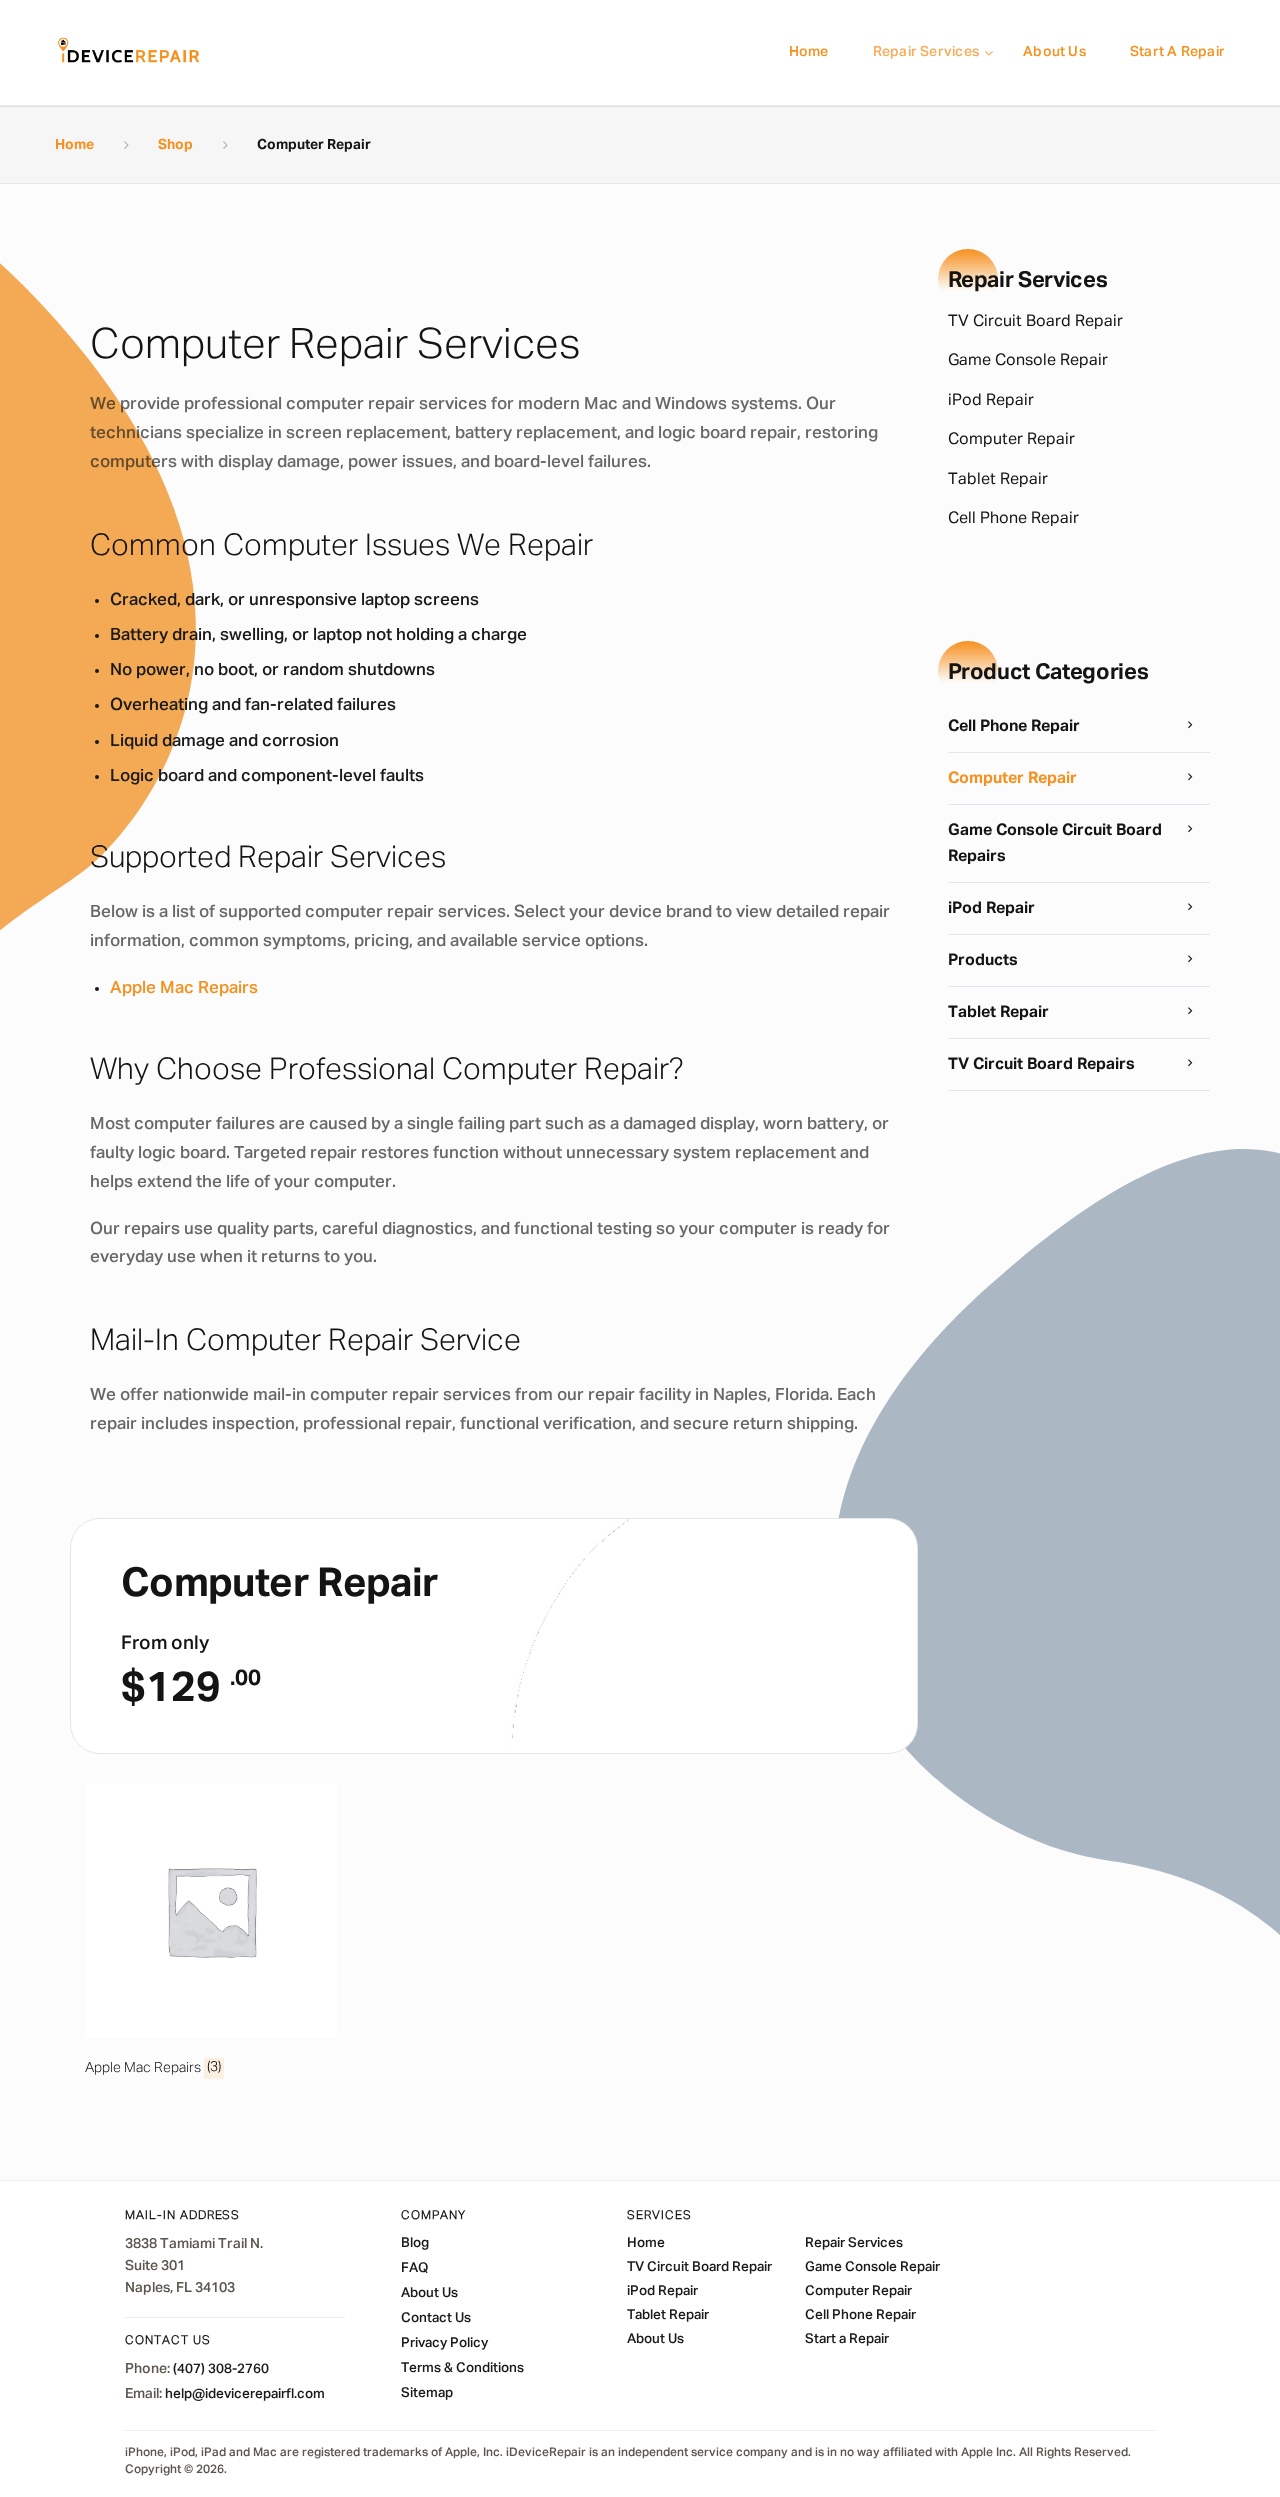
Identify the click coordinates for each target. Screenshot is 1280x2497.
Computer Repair (1011, 440)
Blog (415, 2243)
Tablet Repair (998, 480)
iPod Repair (991, 401)
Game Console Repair (1028, 361)
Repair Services (926, 52)
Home (809, 52)
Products (983, 961)
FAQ (414, 2268)
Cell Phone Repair (1013, 519)
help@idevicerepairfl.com (245, 2394)
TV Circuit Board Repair (1035, 322)
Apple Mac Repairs (184, 988)
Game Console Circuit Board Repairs (1055, 844)
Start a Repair (1177, 52)
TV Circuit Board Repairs (1041, 1065)
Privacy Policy (444, 2343)
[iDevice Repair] (129, 52)
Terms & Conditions (462, 2368)
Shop (175, 145)
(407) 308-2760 (221, 2369)
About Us (1054, 52)
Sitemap (427, 2393)
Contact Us (436, 2318)
